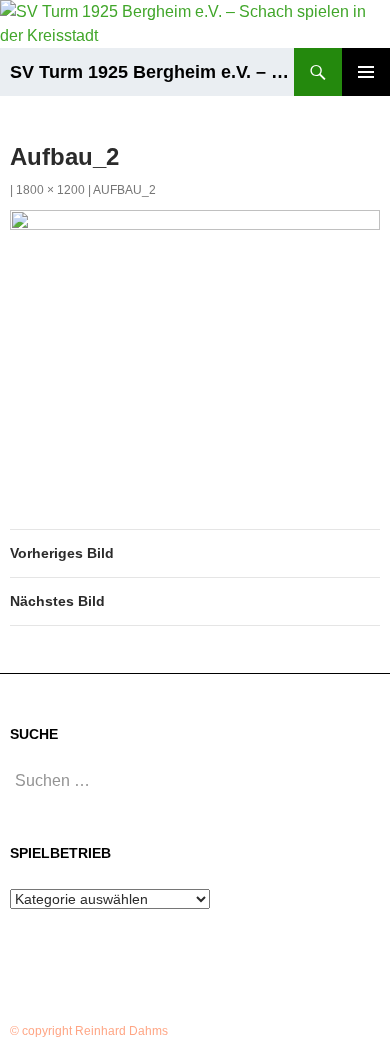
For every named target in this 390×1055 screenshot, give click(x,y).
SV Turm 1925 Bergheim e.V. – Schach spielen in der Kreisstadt (152, 72)
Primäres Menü (366, 72)
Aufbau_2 (124, 190)
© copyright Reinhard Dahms (89, 1031)
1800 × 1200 (50, 190)
